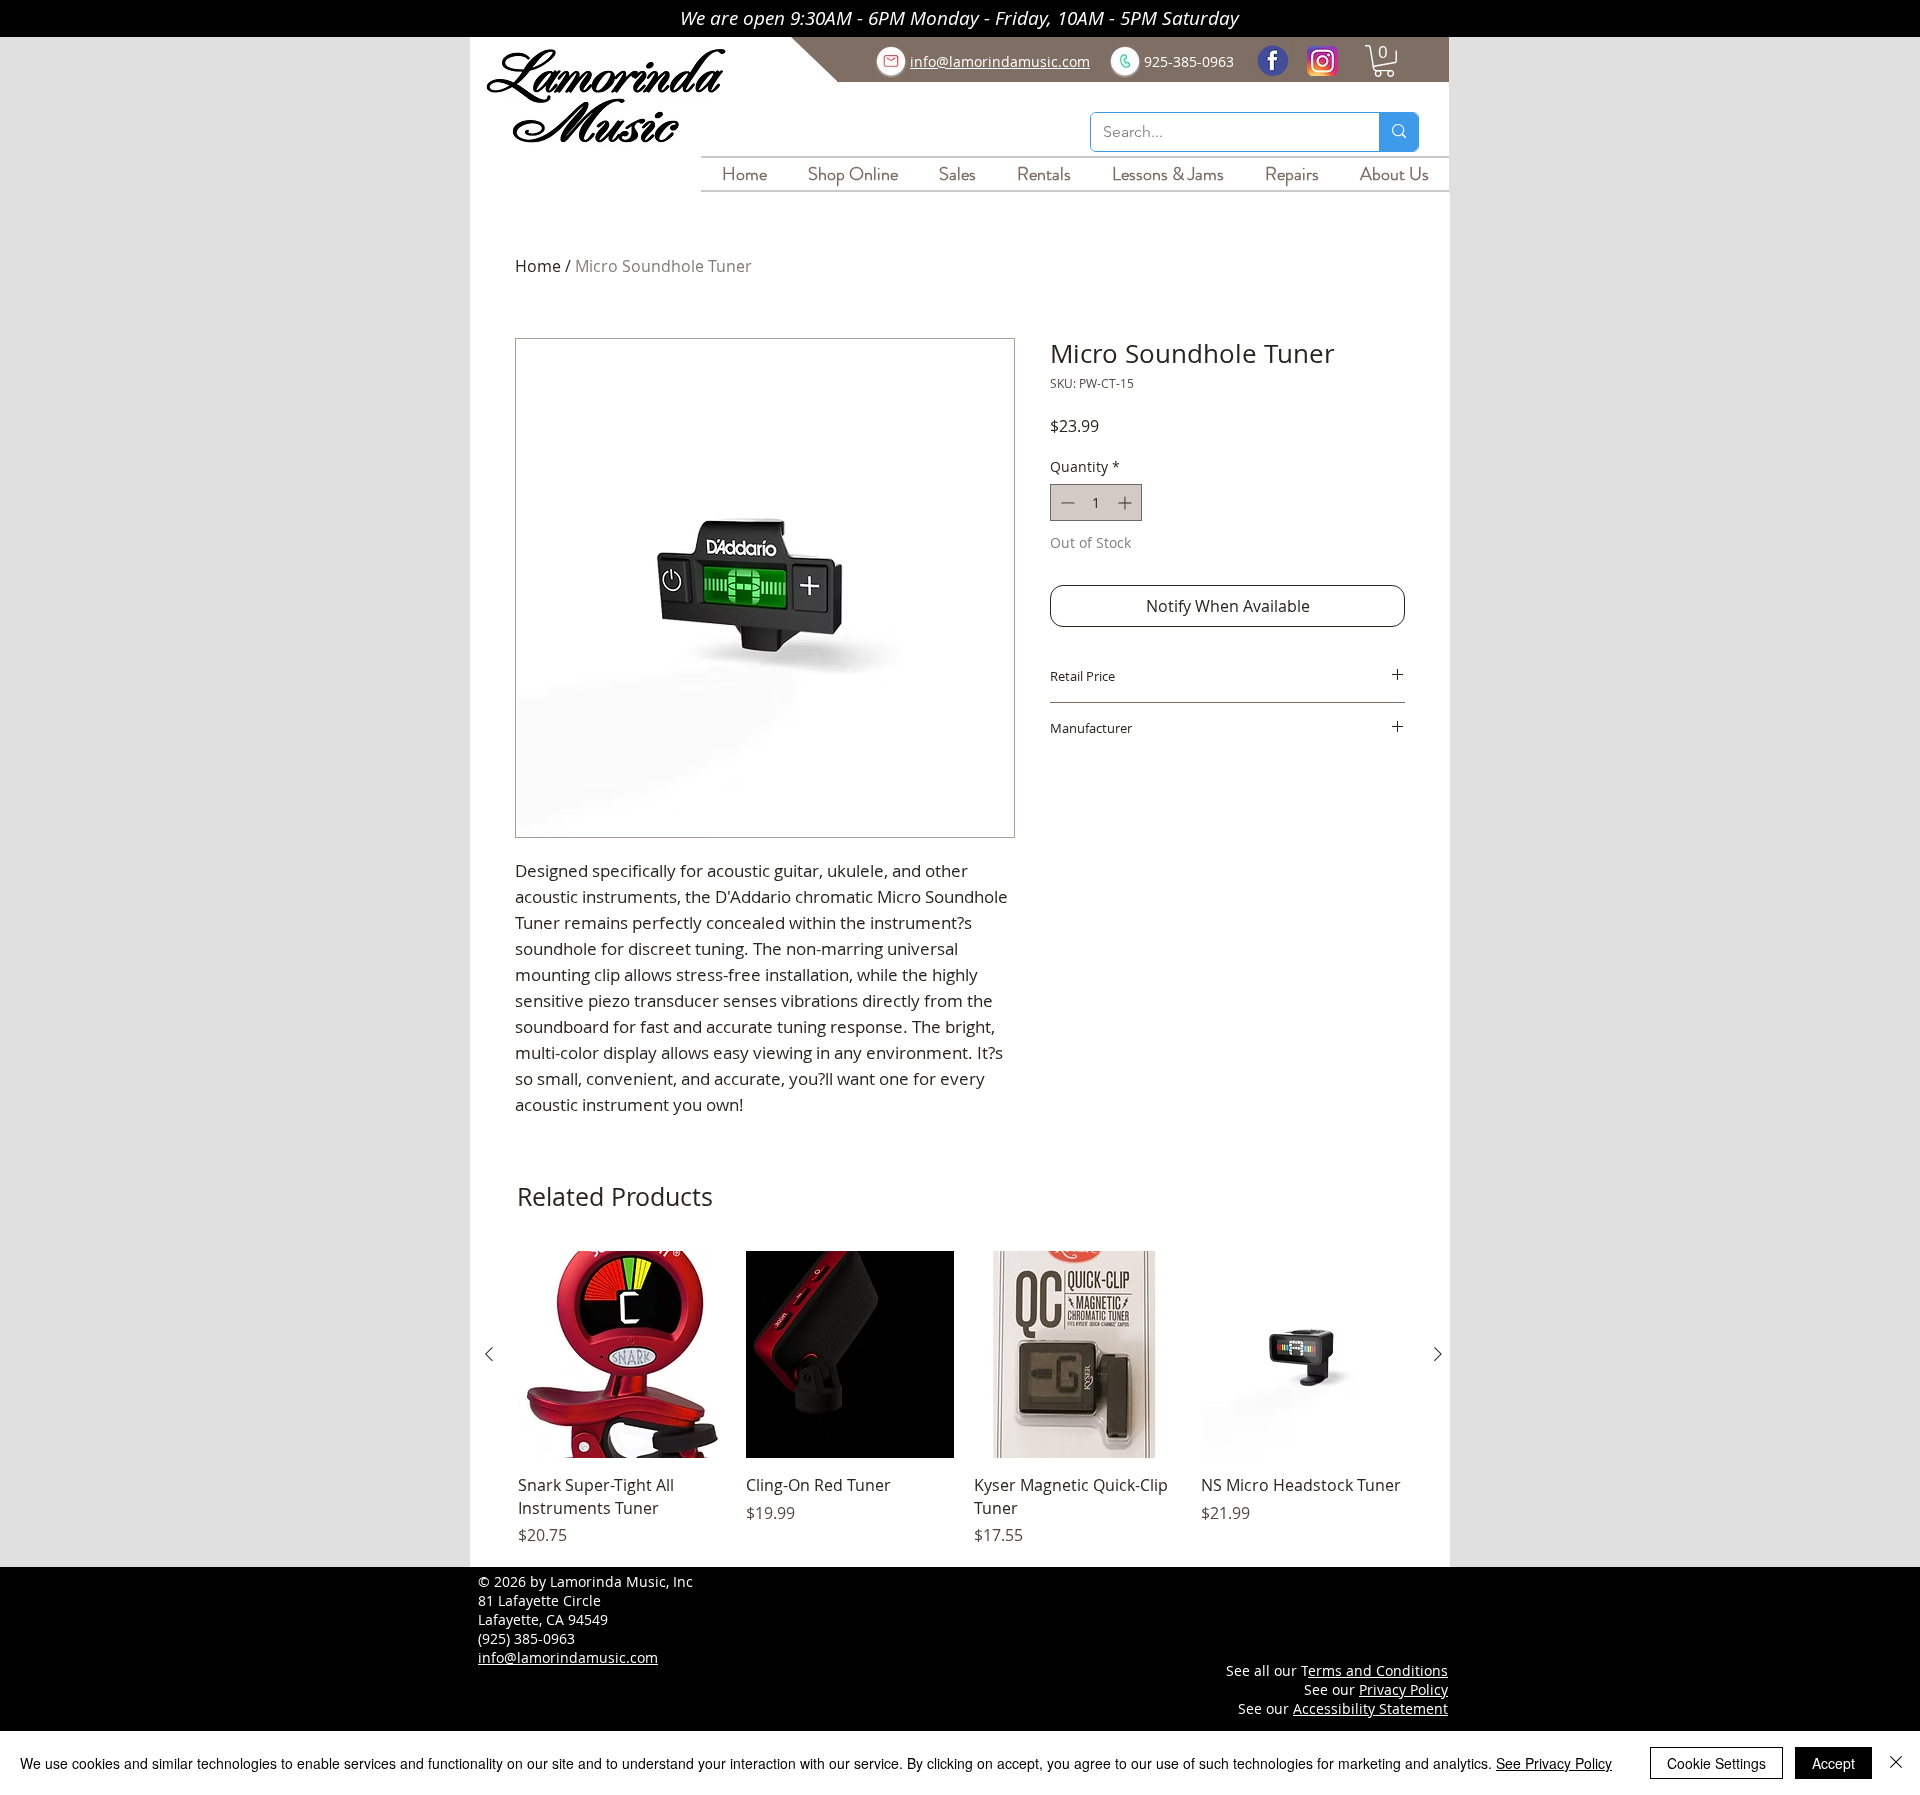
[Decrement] (1065, 502)
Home (538, 266)
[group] (963, 1399)
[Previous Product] (489, 1354)
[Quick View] (622, 1355)
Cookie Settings (1716, 1763)
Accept (1833, 1763)
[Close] (1896, 1763)
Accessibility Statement (1370, 1708)
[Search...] (1398, 132)
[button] (1384, 61)
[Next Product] (1438, 1354)
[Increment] (1126, 502)
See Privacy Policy (1554, 1763)
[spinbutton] (1096, 502)
